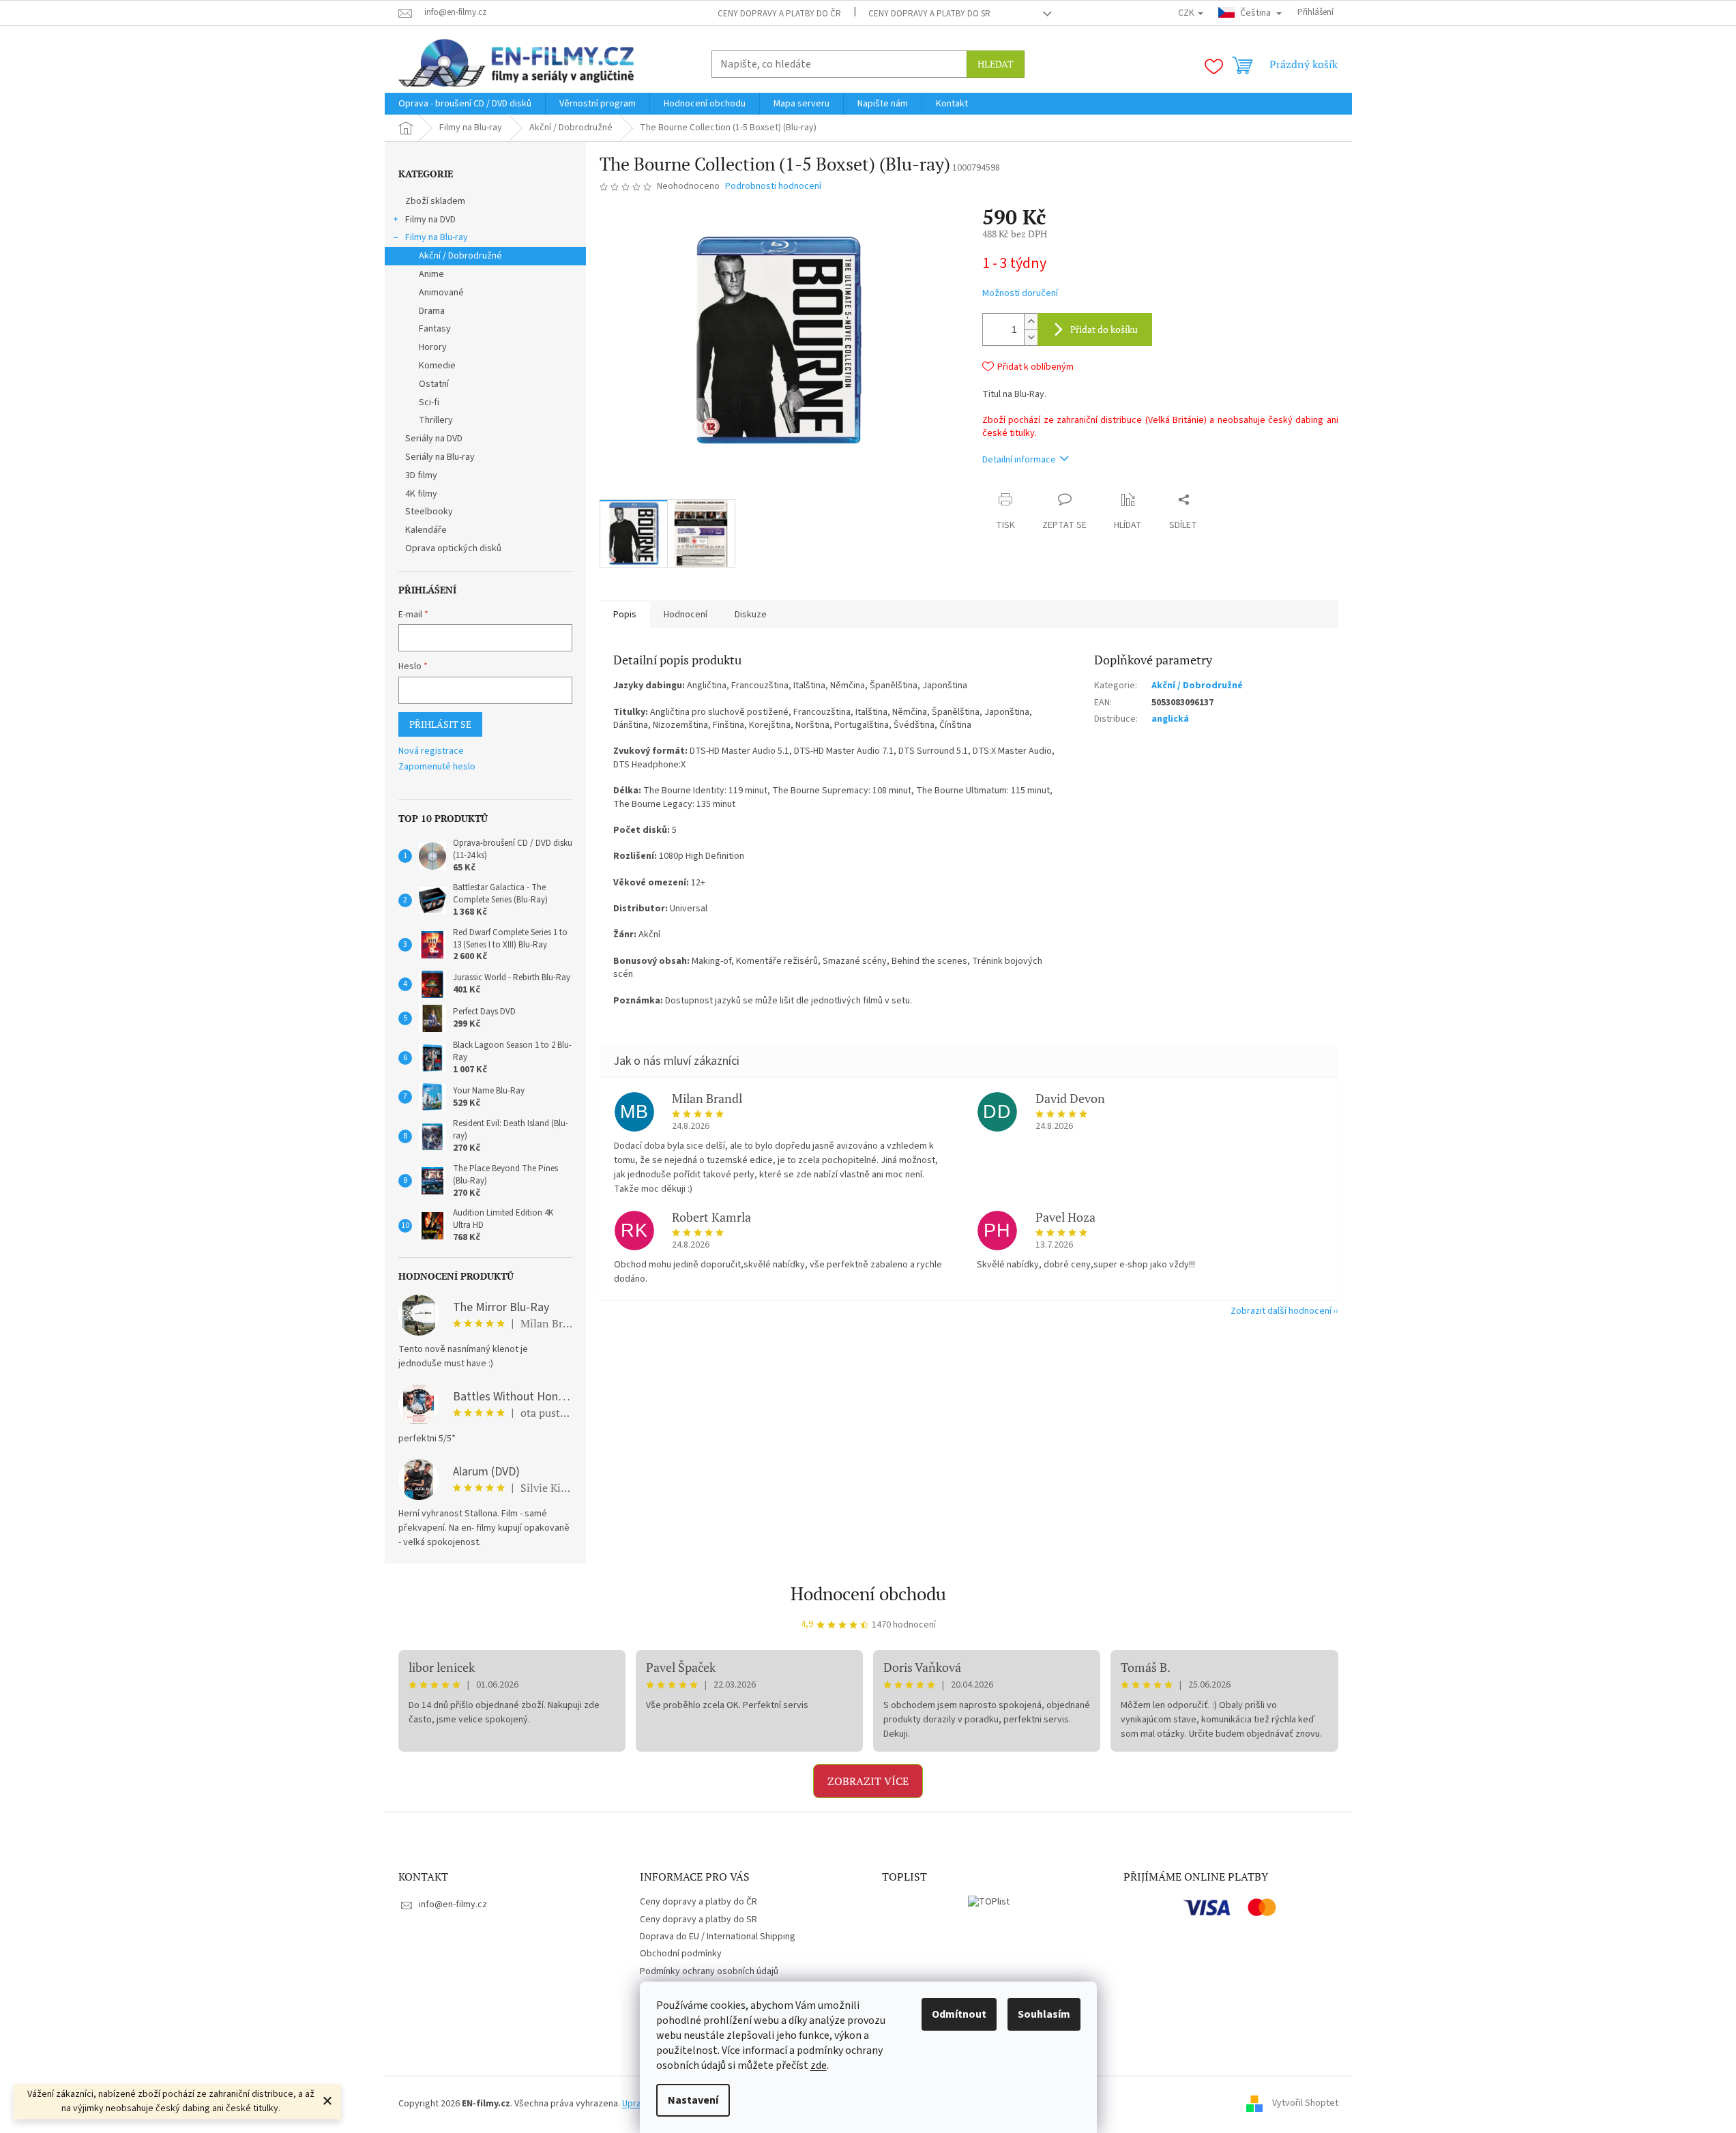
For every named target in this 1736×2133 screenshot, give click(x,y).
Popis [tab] (625, 615)
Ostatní (434, 384)
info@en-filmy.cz (453, 1904)
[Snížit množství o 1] (1031, 337)
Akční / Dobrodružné (460, 256)
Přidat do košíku (1104, 329)
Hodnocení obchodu (868, 1593)
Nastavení (693, 2100)
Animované (441, 293)
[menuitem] (465, 104)
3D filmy (421, 475)
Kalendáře (426, 530)
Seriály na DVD (434, 439)
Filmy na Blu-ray (437, 237)
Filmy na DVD (430, 220)
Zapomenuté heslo (437, 767)
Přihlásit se (440, 724)
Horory (433, 347)
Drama (432, 311)
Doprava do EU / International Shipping (718, 1937)
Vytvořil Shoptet (1305, 2104)
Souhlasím (1044, 2014)
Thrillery (436, 420)
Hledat (996, 64)
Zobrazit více (868, 1781)
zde (819, 2065)
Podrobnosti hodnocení (773, 187)
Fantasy (435, 329)
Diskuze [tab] (751, 615)
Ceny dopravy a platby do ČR (779, 14)
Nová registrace (431, 751)
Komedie (437, 366)
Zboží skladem (435, 201)
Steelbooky (429, 512)
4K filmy (421, 494)
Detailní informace (1019, 460)
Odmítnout (959, 2014)
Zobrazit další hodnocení (1281, 1311)
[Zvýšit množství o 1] (1031, 322)
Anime (431, 274)
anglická (1170, 719)
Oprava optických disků (453, 548)
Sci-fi (429, 402)
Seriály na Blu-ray (440, 457)
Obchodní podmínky (681, 1954)
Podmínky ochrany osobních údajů (709, 1971)
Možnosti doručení (1020, 294)
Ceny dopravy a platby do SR (929, 14)
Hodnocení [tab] (686, 615)
